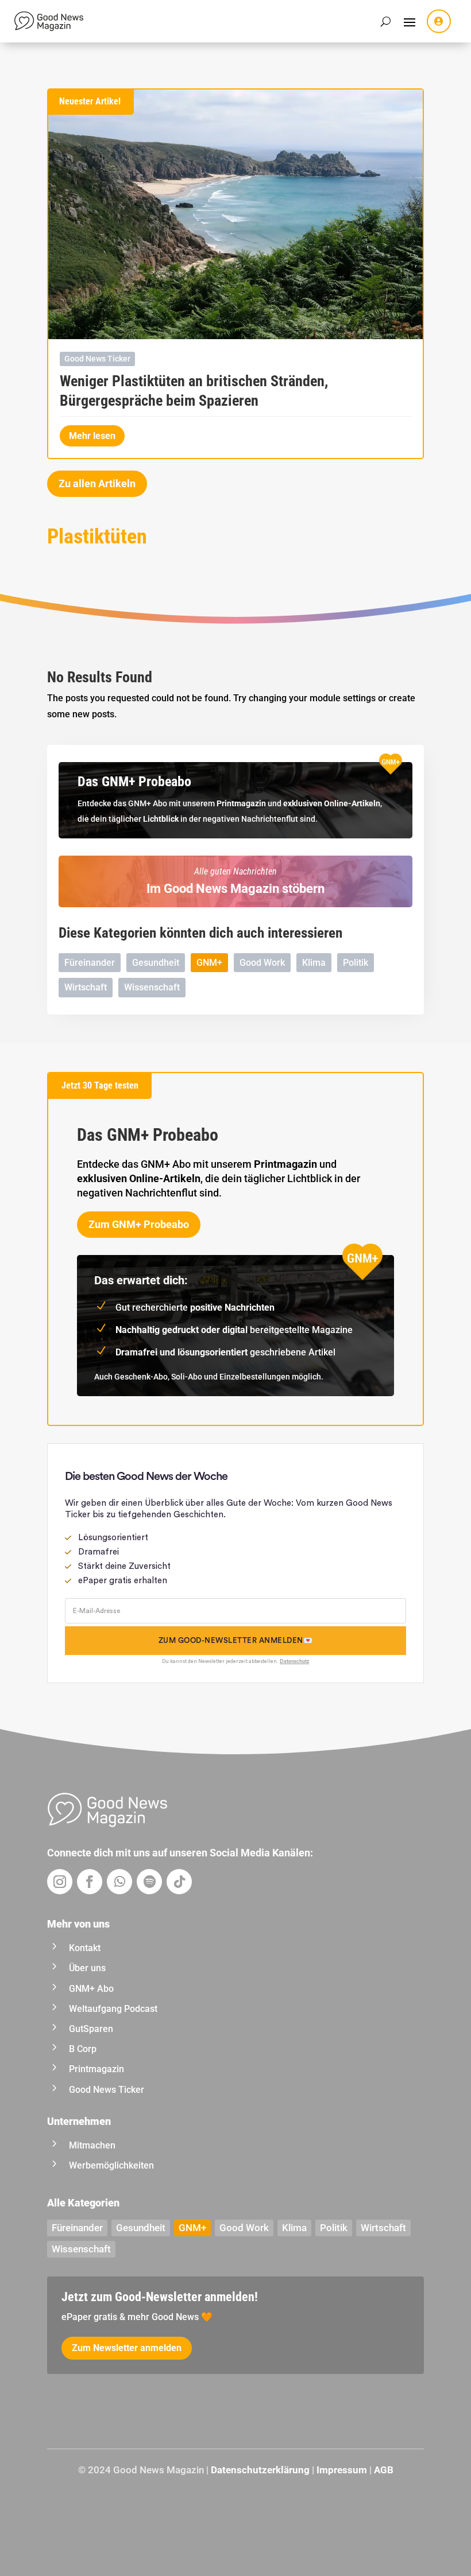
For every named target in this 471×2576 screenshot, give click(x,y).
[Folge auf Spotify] (149, 1882)
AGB (384, 2470)
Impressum (342, 2470)
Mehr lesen (92, 436)
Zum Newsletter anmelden (127, 2348)
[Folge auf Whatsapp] (119, 1882)
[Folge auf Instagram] (60, 1882)
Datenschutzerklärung (260, 2470)
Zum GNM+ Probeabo (139, 1224)
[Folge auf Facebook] (90, 1882)
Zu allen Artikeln (97, 483)
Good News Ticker (97, 359)
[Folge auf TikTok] (179, 1882)
